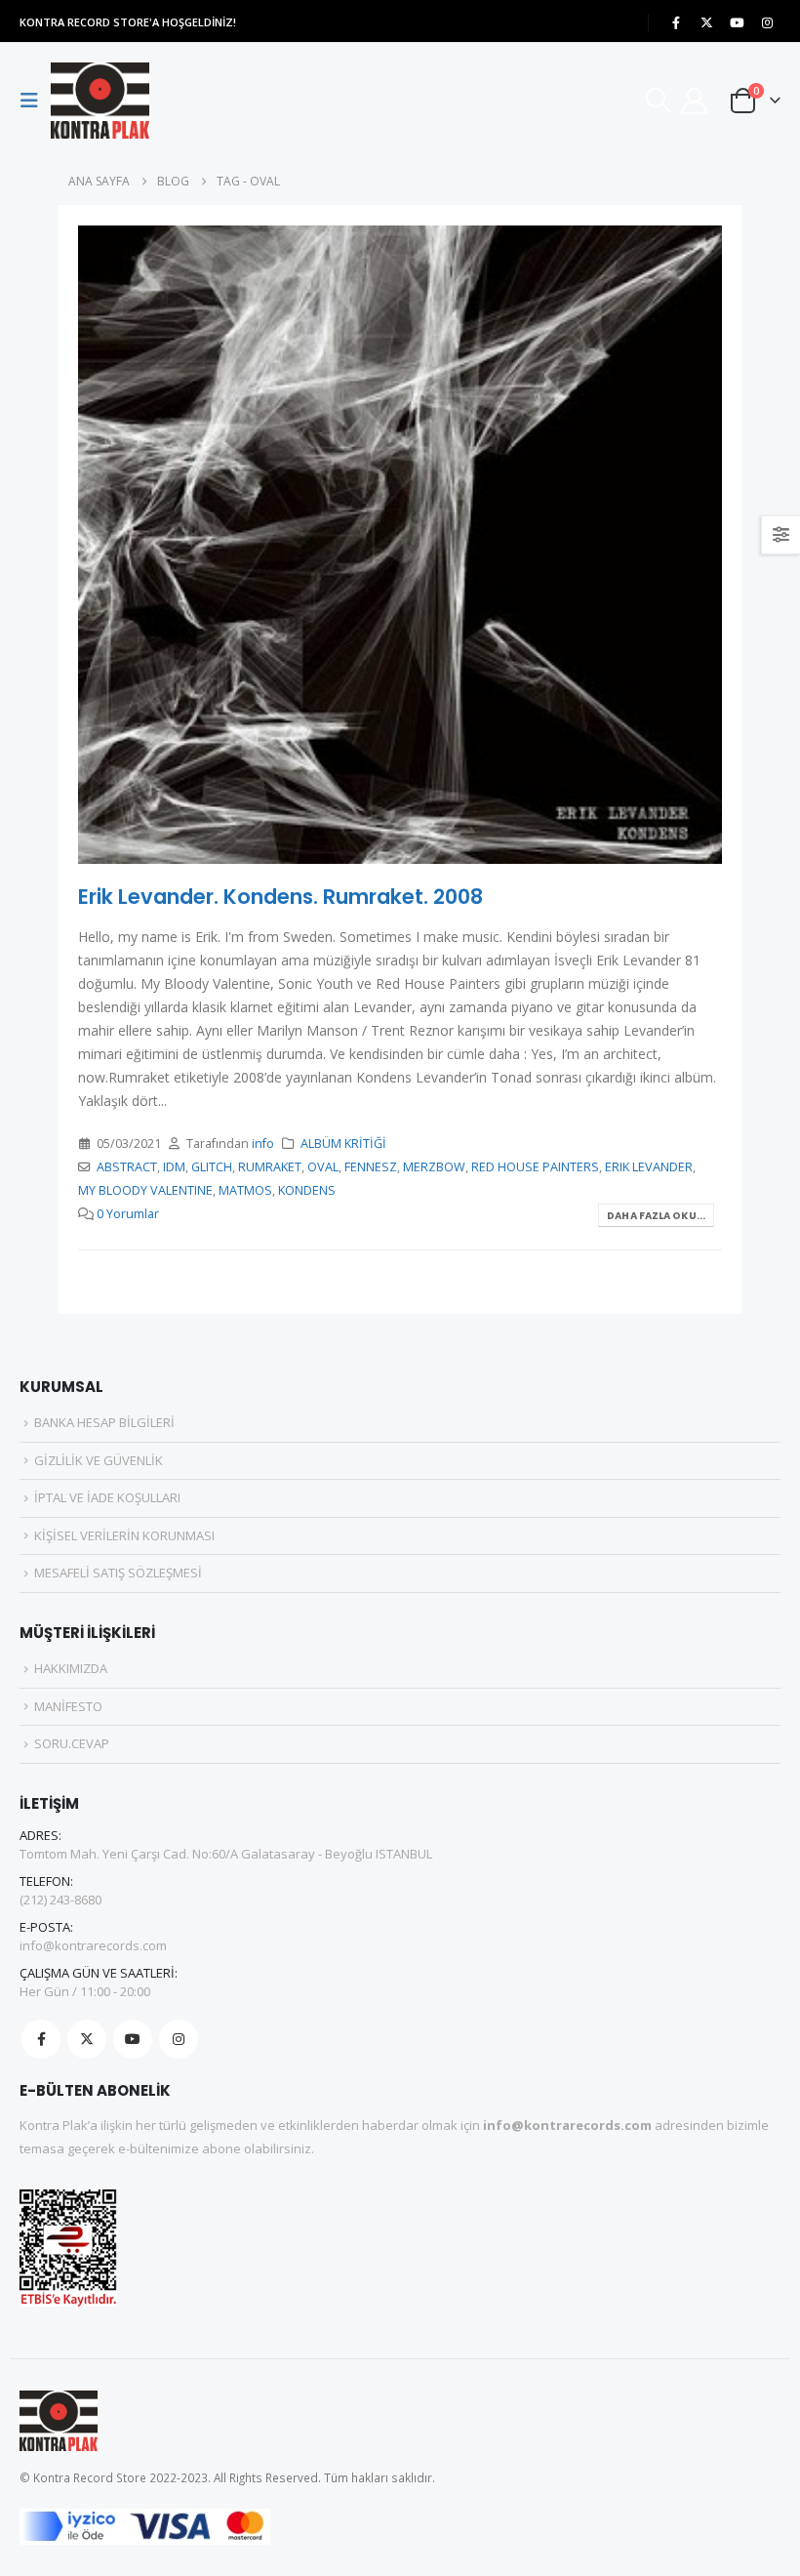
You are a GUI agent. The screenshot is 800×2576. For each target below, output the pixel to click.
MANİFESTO (68, 1706)
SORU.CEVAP (72, 1743)
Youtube (133, 2039)
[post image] (400, 545)
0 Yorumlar (128, 1214)
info (263, 1144)
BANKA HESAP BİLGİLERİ (104, 1422)
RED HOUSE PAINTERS (535, 1167)
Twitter (87, 2039)
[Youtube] (737, 22)
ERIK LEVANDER (649, 1167)
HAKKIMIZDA (71, 1668)
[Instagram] (767, 22)
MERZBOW (434, 1167)
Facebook (41, 2039)
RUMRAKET (270, 1167)
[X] (706, 22)
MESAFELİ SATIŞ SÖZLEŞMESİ (118, 1573)
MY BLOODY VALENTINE (145, 1190)
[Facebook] (676, 22)
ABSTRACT (127, 1167)
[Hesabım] (695, 101)
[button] (35, 101)
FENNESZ (371, 1167)
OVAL (323, 1167)
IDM (174, 1167)
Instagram (179, 2039)
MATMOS (245, 1190)
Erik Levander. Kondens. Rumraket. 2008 (280, 897)
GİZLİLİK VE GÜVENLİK (99, 1460)
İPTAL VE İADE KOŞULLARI (107, 1497)
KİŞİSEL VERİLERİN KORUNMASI (124, 1535)
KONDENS (307, 1190)
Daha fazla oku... (656, 1216)
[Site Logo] (100, 101)
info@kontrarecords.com (93, 1945)
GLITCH (212, 1167)
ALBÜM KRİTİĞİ (343, 1144)
